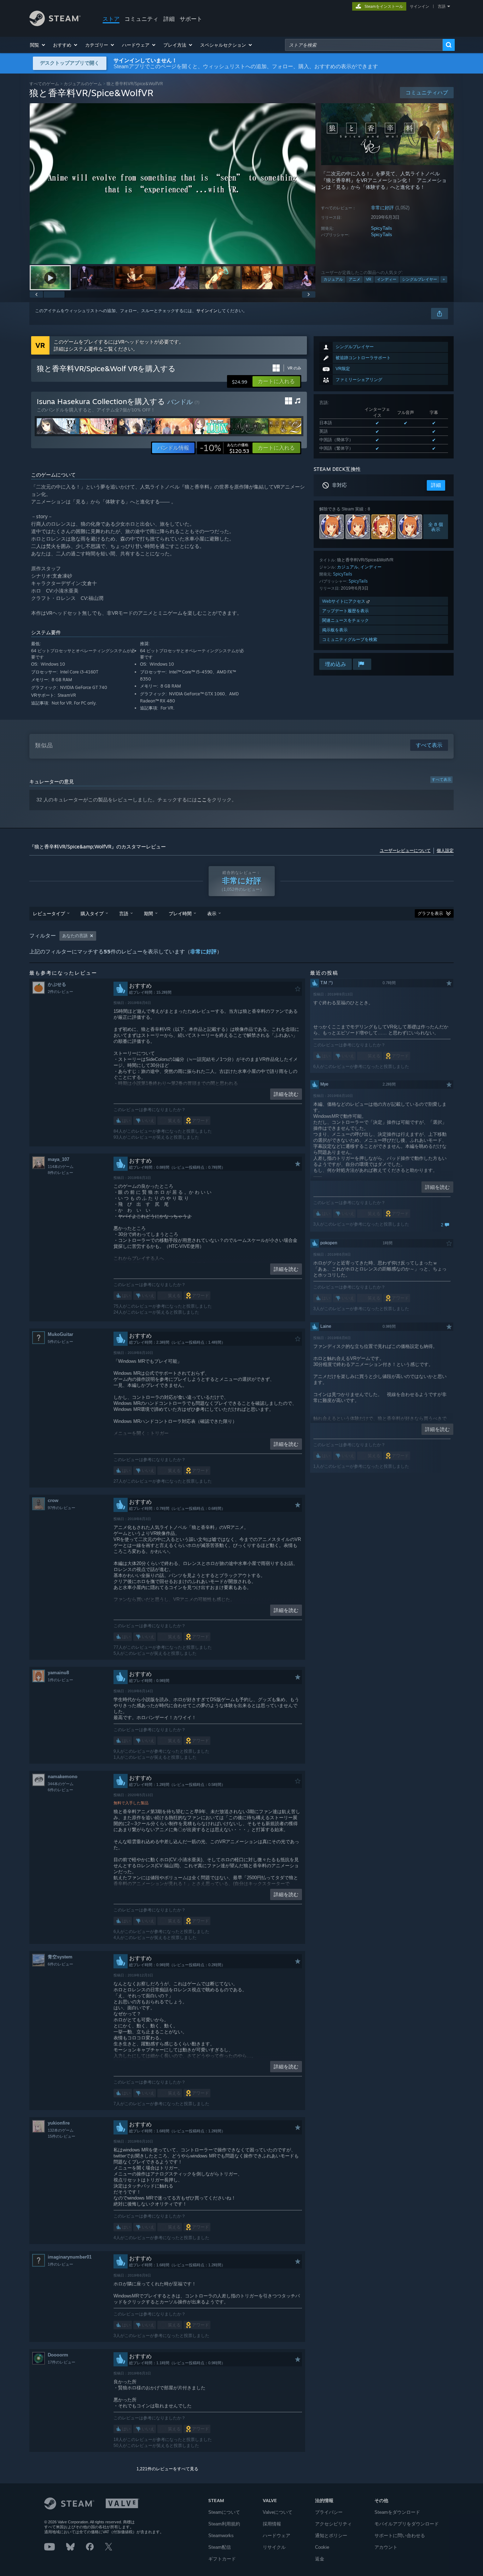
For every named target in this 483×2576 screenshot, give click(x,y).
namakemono (63, 1777)
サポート (191, 19)
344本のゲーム (61, 1784)
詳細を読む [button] (286, 1094)
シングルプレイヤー (420, 279)
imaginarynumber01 (70, 2257)
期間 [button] (149, 913)
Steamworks (221, 2536)
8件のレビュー (60, 1173)
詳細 (169, 19)
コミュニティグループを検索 (350, 639)
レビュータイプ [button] (49, 913)
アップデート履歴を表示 (345, 611)
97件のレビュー (62, 1508)
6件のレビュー (60, 1790)
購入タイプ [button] (92, 913)
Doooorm (58, 2355)
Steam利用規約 (224, 2524)
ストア (111, 19)
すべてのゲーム (44, 84)
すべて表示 (441, 779)
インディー (387, 279)
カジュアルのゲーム (83, 84)
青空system (60, 1957)
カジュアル (333, 279)
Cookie (322, 2547)
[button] (38, 45)
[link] (225, 448)
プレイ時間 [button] (180, 913)
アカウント (386, 2547)
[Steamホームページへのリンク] (55, 24)
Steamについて (224, 2512)
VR (369, 279)
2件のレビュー (60, 992)
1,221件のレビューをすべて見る (167, 2469)
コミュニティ (141, 19)
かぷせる (57, 984)
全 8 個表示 (436, 527)
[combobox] (364, 45)
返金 (320, 2559)
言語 (442, 6)
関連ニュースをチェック (345, 620)
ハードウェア (277, 2536)
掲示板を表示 (335, 630)
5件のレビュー (60, 1342)
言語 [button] (124, 913)
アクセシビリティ (333, 2524)
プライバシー (329, 2512)
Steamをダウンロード (397, 2512)
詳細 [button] (436, 485)
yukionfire (59, 2123)
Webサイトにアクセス (344, 601)
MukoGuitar (60, 1334)
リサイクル (274, 2547)
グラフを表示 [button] (430, 913)
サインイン (420, 6)
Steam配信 (220, 2547)
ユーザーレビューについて (405, 851)
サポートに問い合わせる (400, 2536)
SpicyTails (382, 228)
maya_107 (59, 1159)
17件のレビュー (62, 2362)
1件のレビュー (60, 1680)
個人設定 (445, 851)
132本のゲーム (61, 2130)
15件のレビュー (62, 2136)
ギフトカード (222, 2559)
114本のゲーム (61, 1167)
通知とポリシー (331, 2536)
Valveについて (278, 2512)
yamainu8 (58, 1673)
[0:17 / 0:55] (173, 184)
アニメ (354, 279)
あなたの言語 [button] (75, 936)
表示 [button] (212, 913)
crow (53, 1500)
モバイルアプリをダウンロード (407, 2524)
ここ (202, 800)
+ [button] (444, 279)
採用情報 (272, 2524)
